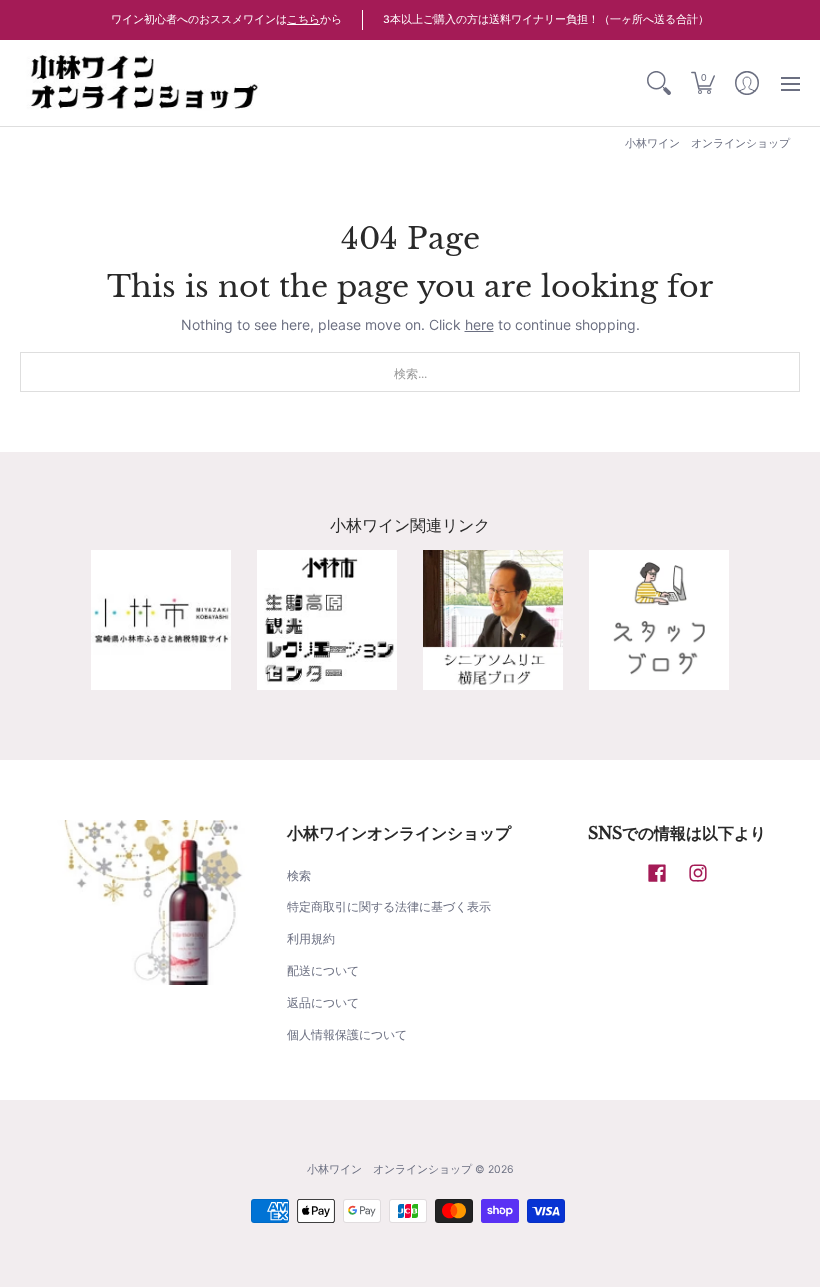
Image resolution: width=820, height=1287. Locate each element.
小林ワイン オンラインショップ (389, 1169)
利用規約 (311, 938)
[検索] (659, 83)
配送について (323, 970)
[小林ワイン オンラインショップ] (145, 83)
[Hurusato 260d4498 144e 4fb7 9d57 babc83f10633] (161, 620)
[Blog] (493, 620)
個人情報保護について (347, 1034)
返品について (323, 1002)
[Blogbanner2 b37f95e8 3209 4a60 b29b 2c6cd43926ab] (659, 620)
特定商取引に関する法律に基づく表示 (389, 906)
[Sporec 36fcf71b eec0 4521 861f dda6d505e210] (327, 620)
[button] (703, 83)
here (479, 324)
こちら (303, 19)
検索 (299, 875)
